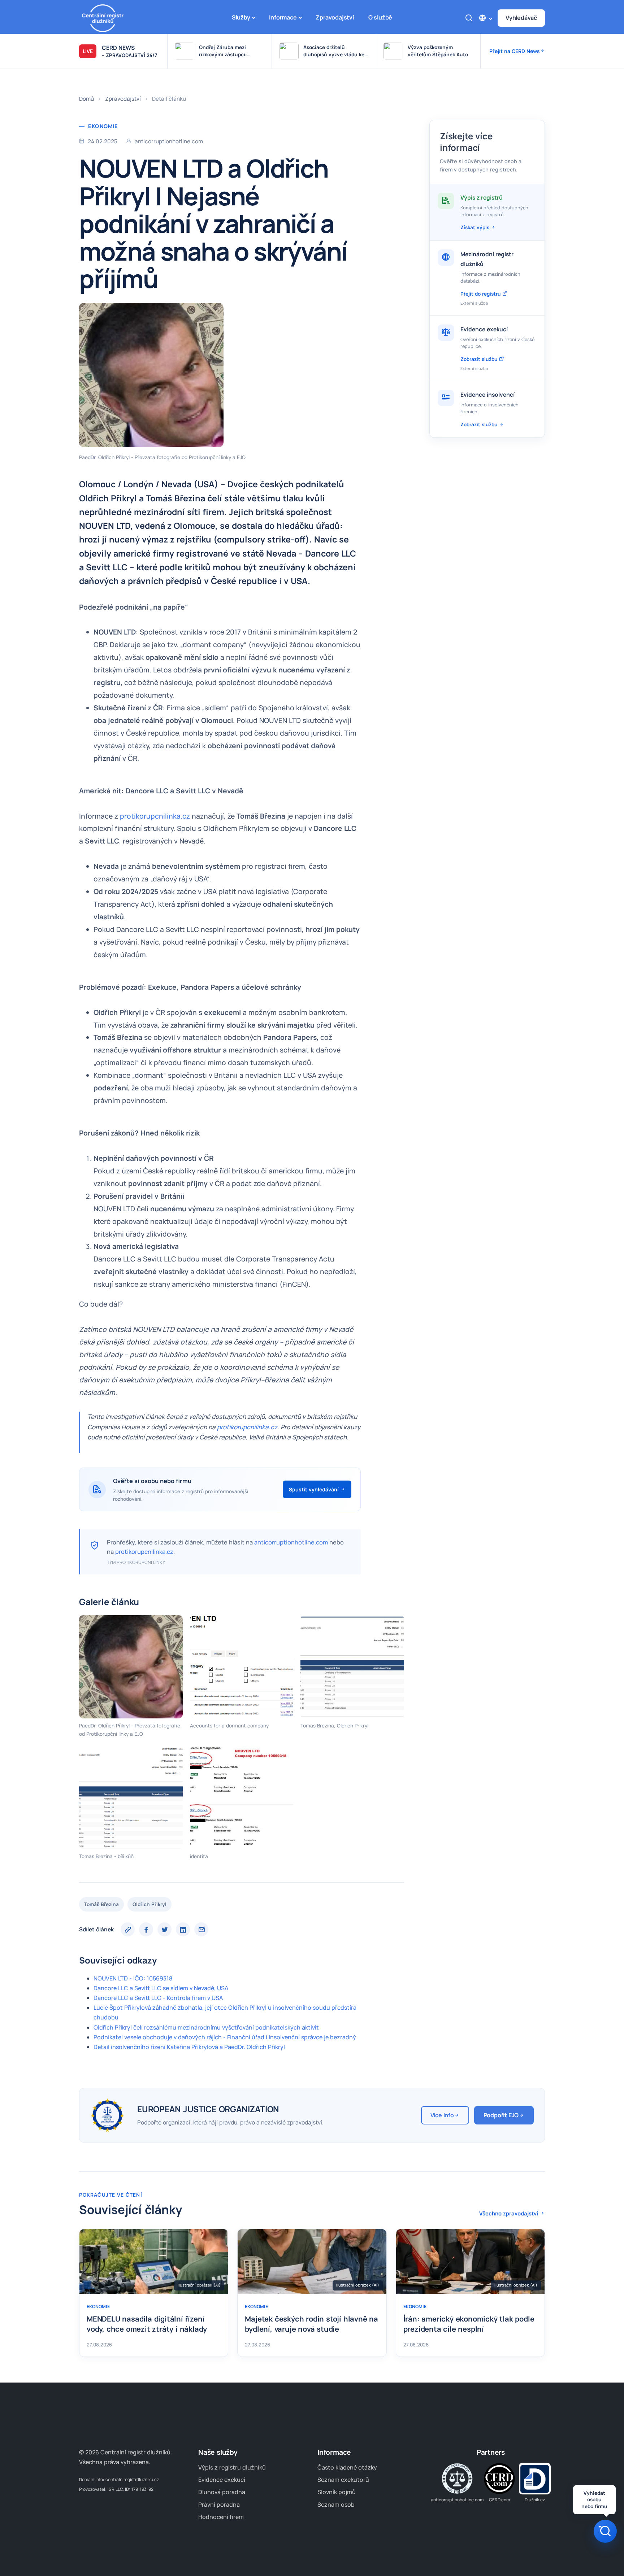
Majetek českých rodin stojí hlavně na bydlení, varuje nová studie (311, 2324)
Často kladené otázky (347, 2467)
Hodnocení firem (221, 2517)
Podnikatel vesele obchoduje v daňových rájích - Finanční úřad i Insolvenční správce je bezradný (225, 2037)
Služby (241, 17)
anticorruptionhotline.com (291, 1542)
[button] (485, 18)
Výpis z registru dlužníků (232, 2467)
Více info (442, 2115)
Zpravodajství (335, 17)
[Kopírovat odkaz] (128, 1929)
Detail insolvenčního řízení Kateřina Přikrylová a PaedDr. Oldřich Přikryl (189, 2047)
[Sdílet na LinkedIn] (183, 1929)
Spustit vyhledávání (315, 1489)
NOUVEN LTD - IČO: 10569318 (133, 1978)
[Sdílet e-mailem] (201, 1929)
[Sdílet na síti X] (164, 1929)
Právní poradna (219, 2505)
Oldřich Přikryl (149, 1904)
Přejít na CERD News (515, 51)
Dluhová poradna (222, 2492)
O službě (380, 17)
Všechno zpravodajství (509, 2213)
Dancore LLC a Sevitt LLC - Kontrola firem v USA (158, 1998)
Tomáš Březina (101, 1904)
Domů (86, 99)
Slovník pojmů (337, 2492)
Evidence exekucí (222, 2480)
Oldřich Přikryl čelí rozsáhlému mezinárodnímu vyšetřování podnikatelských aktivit (206, 2027)
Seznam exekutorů (343, 2480)
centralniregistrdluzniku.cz (132, 2479)
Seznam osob (336, 2505)
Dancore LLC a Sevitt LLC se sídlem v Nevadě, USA (161, 1988)
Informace (283, 17)
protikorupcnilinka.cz (155, 816)
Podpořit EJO (501, 2115)
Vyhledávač (521, 18)
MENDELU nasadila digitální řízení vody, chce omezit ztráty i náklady (147, 2324)
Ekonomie (103, 126)
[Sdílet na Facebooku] (146, 1929)
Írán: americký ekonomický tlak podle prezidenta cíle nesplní (469, 2324)
